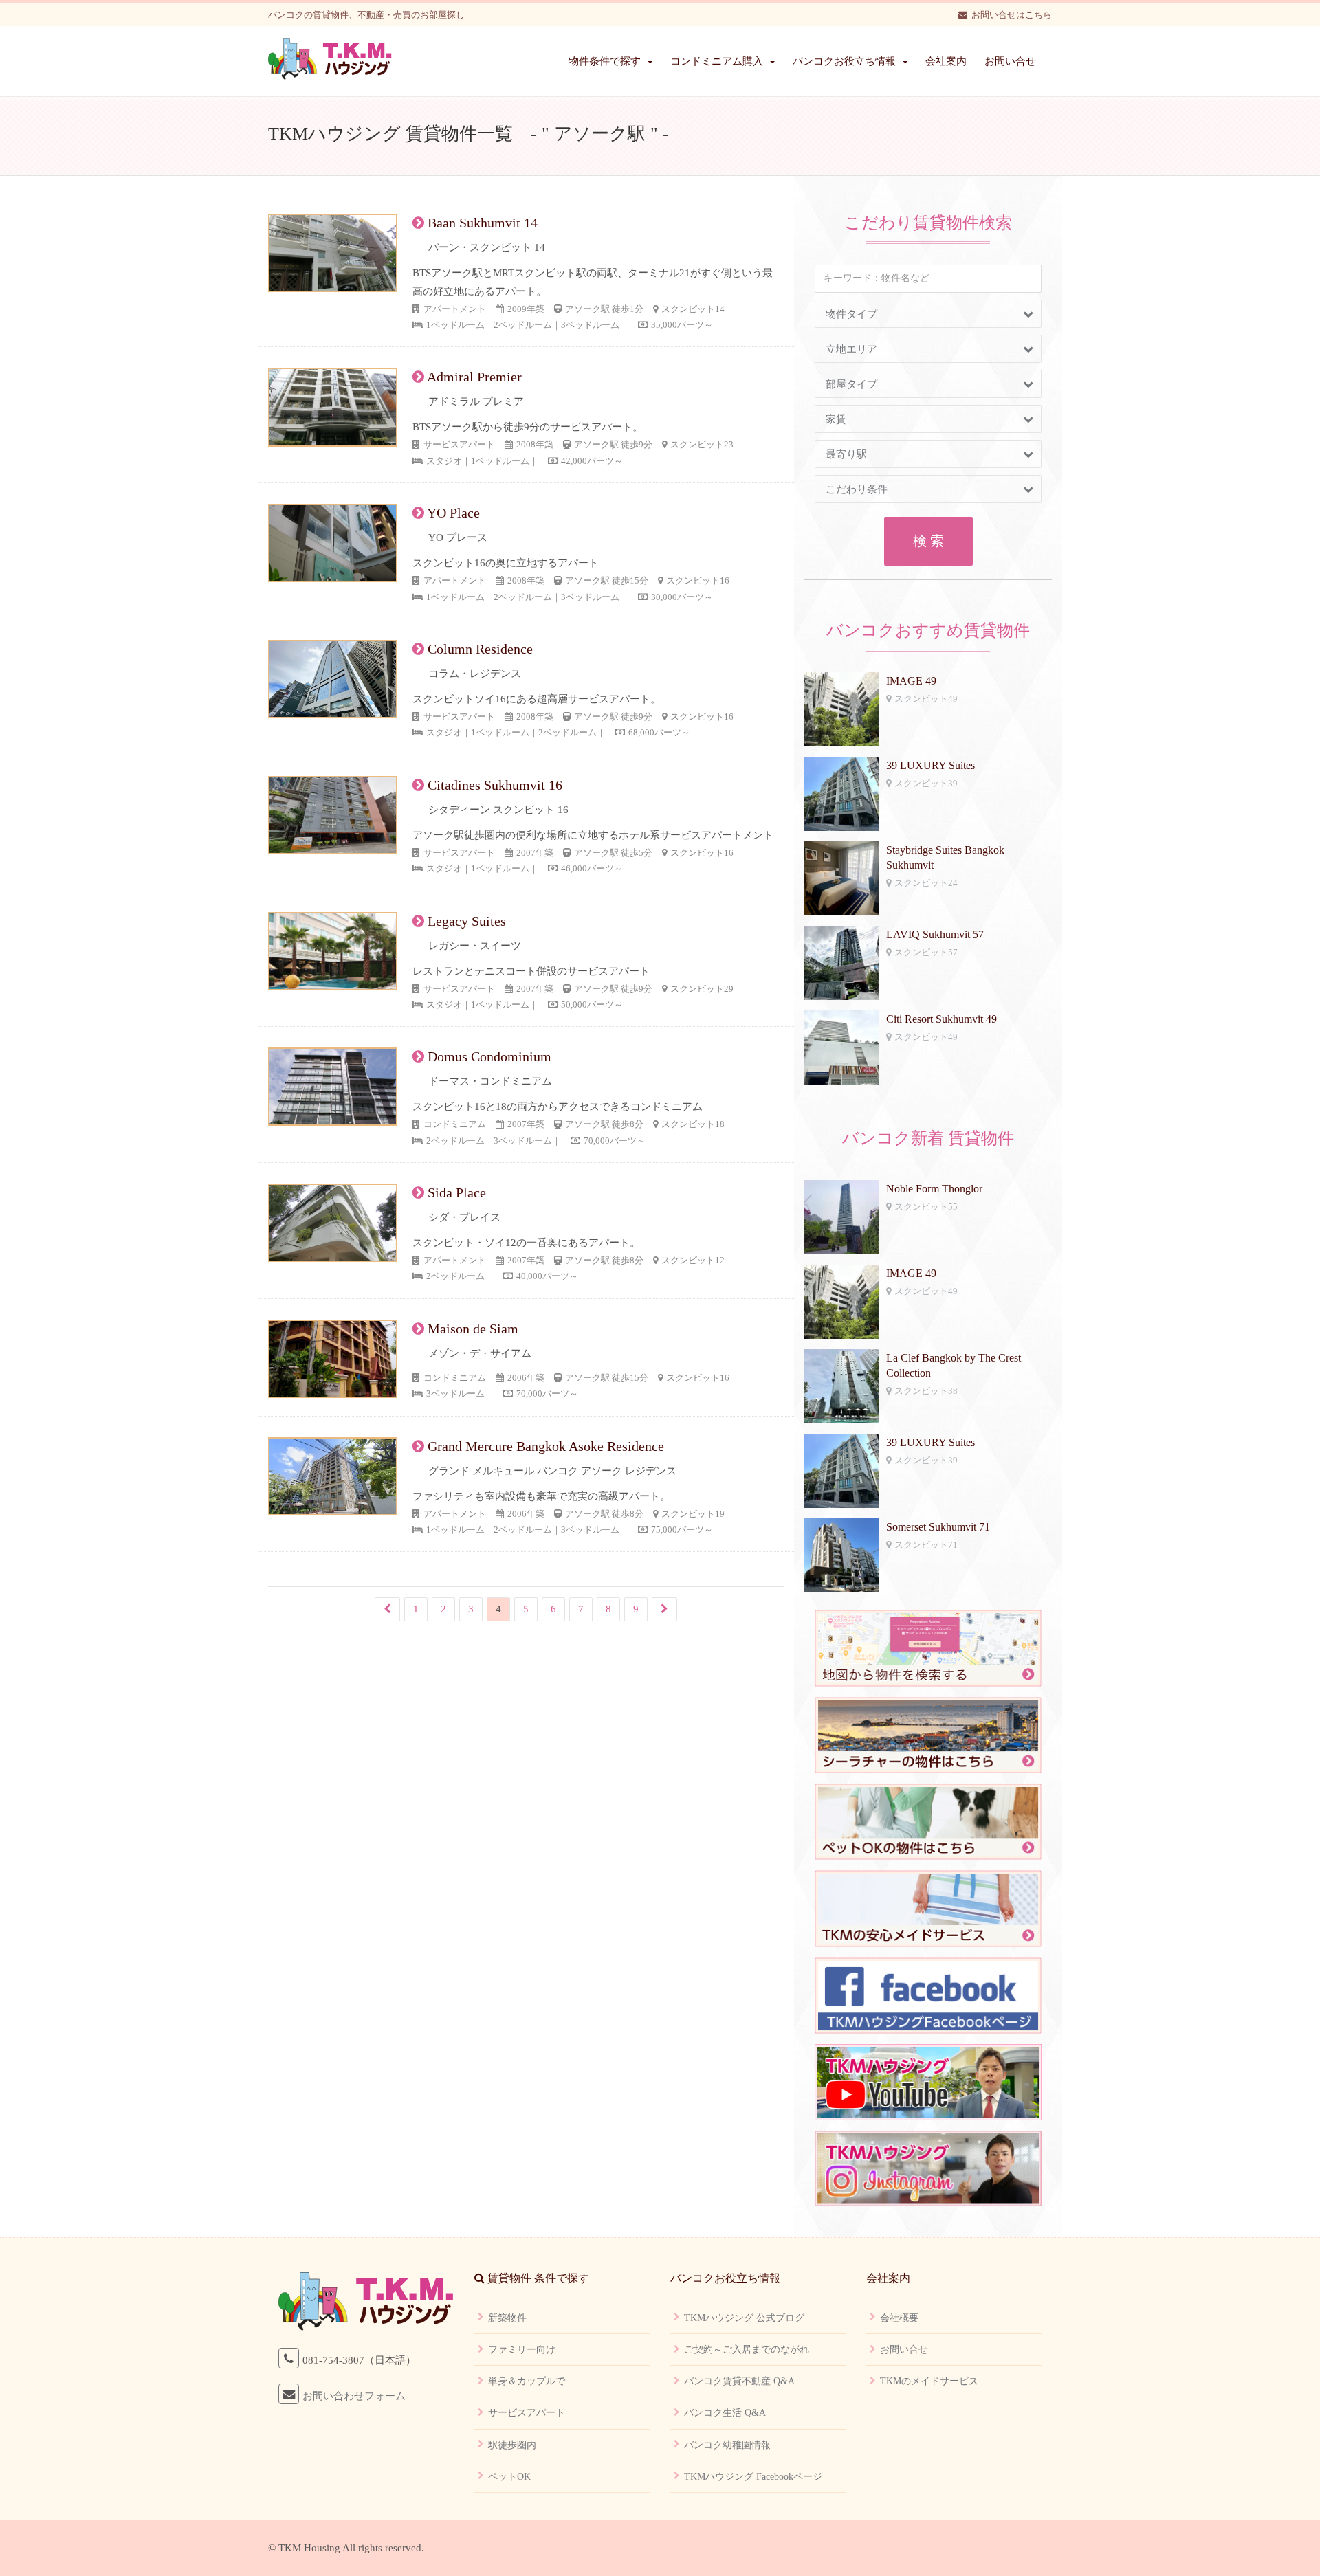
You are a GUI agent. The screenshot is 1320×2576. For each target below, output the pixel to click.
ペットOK (509, 2477)
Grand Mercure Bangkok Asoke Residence (546, 1446)
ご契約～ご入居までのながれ (747, 2350)
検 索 (928, 541)
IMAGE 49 (911, 681)
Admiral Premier (474, 377)
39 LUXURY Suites (931, 765)
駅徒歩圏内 (512, 2445)
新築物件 (507, 2318)
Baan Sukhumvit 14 (483, 223)
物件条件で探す (605, 61)
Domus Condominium (489, 1056)
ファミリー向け (522, 2350)
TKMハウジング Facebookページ (753, 2477)
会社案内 (946, 61)
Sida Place (457, 1192)
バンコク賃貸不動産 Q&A (739, 2381)
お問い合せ (1010, 61)
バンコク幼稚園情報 (727, 2445)
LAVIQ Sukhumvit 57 (935, 934)
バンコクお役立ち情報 (844, 61)
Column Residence (480, 649)
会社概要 (899, 2318)
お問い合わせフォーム (354, 2396)
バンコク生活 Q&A (725, 2413)
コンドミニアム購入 (717, 61)
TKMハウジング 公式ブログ (744, 2318)
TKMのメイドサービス (929, 2381)
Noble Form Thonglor (934, 1189)
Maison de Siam (473, 1329)
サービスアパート (527, 2413)
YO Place (453, 513)
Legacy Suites (467, 921)
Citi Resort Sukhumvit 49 (942, 1019)
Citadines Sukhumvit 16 (495, 785)
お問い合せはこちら (1012, 15)
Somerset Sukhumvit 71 (938, 1527)
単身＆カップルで (527, 2381)
